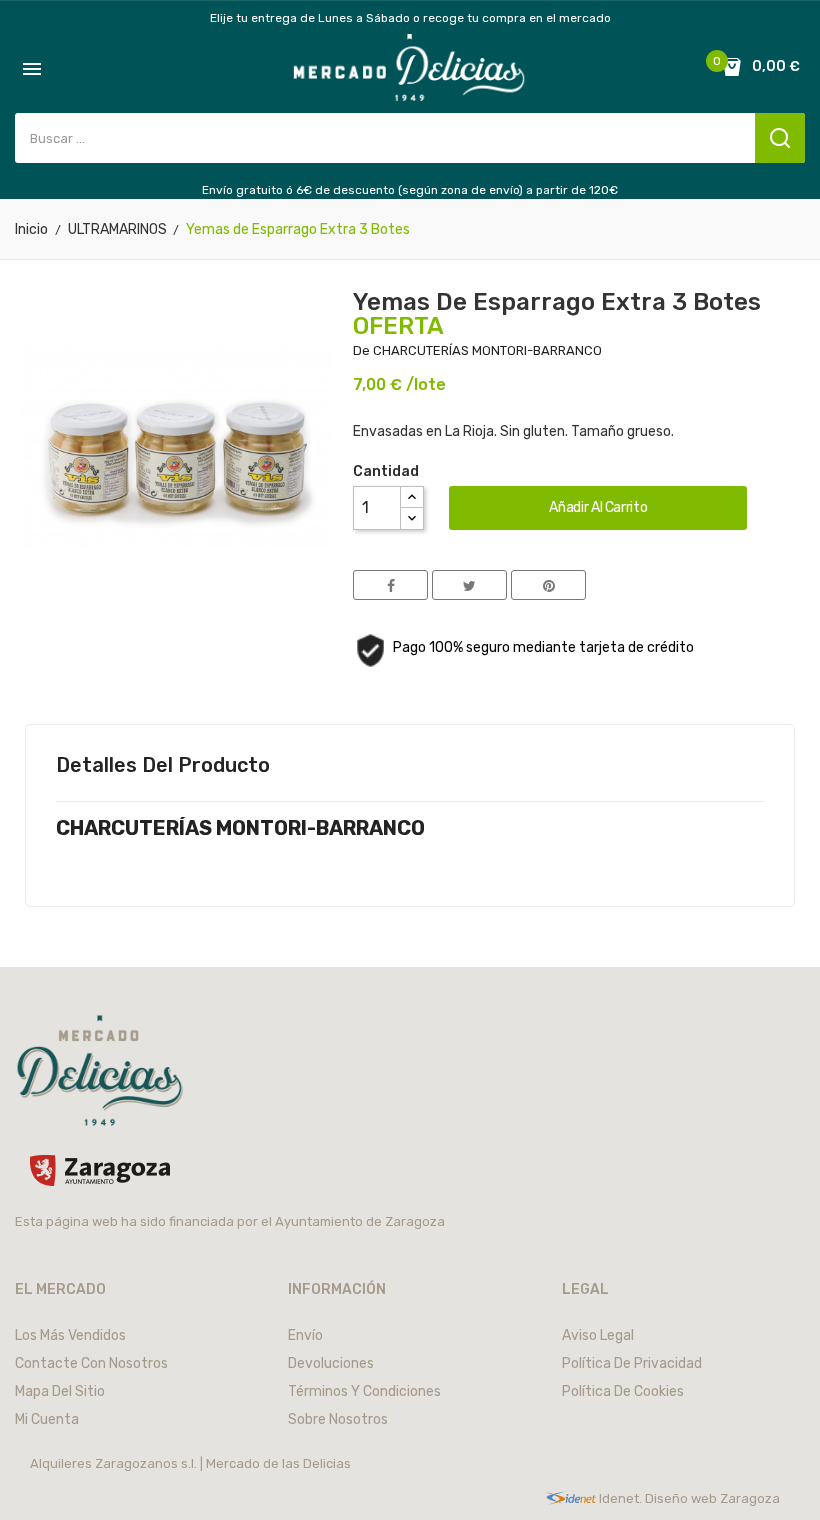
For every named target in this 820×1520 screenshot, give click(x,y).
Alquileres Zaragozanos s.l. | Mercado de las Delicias (190, 1463)
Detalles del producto (163, 765)
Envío (305, 1335)
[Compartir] (390, 585)
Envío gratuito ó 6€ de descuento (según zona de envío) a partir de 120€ (410, 190)
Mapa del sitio (60, 1391)
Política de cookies (623, 1391)
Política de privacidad (632, 1363)
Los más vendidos (70, 1335)
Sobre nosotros (338, 1419)
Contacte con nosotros (91, 1363)
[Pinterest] (548, 585)
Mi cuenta (47, 1419)
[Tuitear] (469, 585)
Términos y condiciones (364, 1391)
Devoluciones (331, 1363)
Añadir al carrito (598, 507)
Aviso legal (598, 1335)
